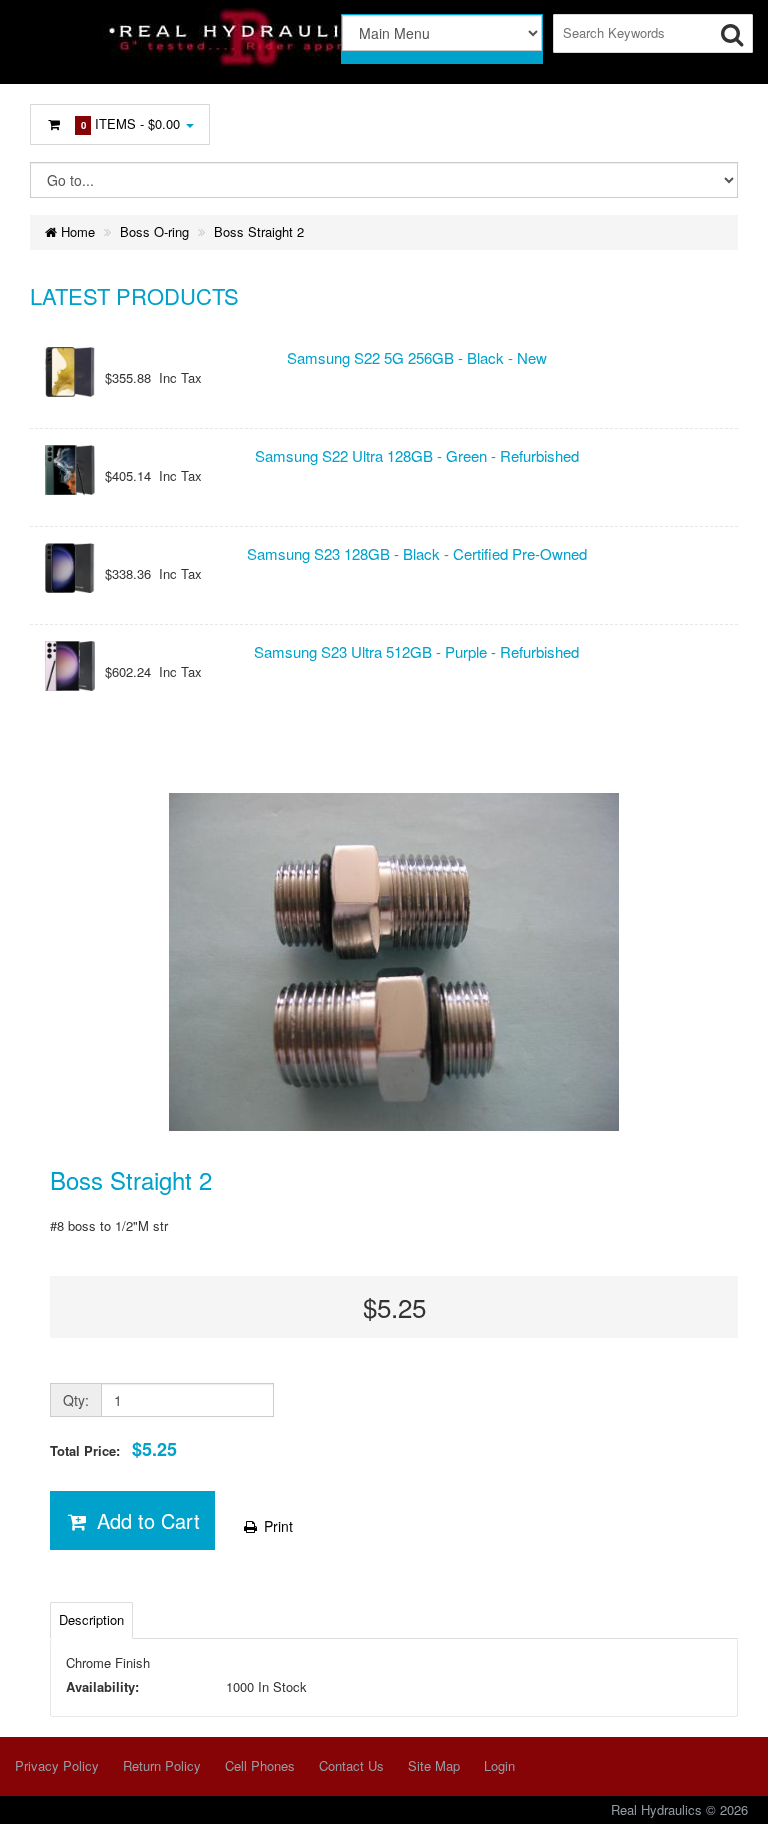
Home (76, 231)
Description (91, 1619)
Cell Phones (260, 1765)
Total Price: (113, 1449)
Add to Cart (145, 1520)
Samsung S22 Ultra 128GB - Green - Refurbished (417, 455)
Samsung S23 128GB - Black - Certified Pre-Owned (417, 553)
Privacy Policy (57, 1765)
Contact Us (351, 1765)
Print (276, 1526)
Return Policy (162, 1765)
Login (499, 1765)
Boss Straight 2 (259, 231)
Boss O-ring (154, 231)
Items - (131, 123)
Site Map (434, 1765)
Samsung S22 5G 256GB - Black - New (417, 357)
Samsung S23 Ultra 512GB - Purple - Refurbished (416, 651)
